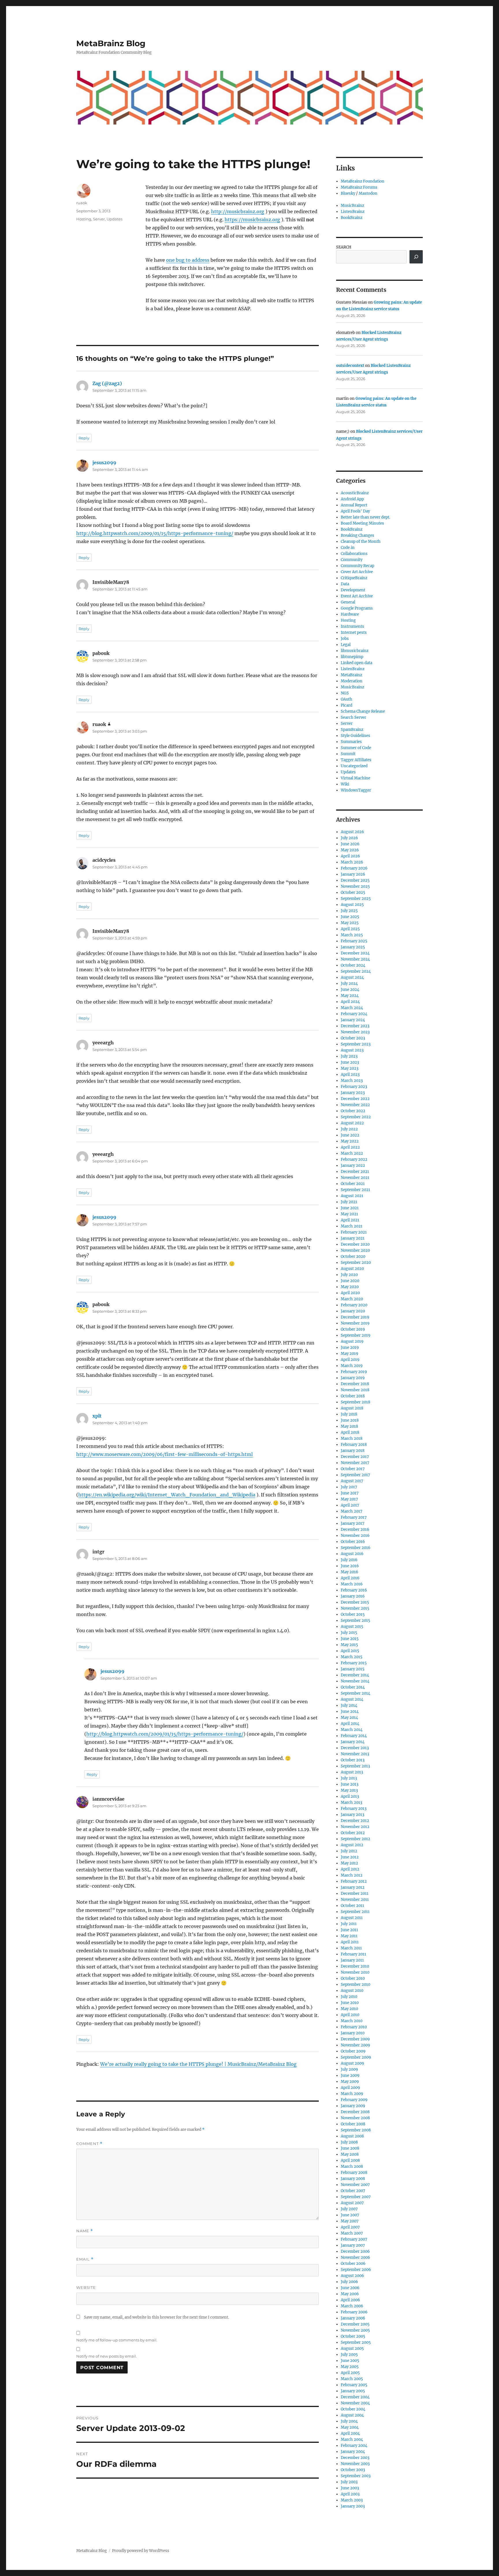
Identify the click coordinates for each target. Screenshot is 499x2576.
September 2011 (355, 1912)
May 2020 (350, 1287)
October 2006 (353, 2264)
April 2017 (350, 1505)
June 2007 (350, 2215)
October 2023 (353, 1038)
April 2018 (350, 1432)
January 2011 (352, 1960)
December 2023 (355, 1026)
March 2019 (352, 1366)
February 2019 (354, 1372)
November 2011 (355, 1900)
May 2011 (349, 1936)
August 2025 (352, 905)
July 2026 (349, 838)
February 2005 (354, 2385)
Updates (114, 219)
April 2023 (350, 1075)
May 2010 (349, 2009)
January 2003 (353, 2506)
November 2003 (355, 2464)
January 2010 (353, 2033)
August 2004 (352, 2415)
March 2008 (352, 2167)
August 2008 (352, 2136)
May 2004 (350, 2427)
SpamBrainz (352, 730)
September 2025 (356, 899)
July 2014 (349, 1705)
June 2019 (350, 1348)
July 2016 (349, 1560)
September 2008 (356, 2130)
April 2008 (350, 2160)
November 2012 (355, 1827)
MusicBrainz (352, 206)
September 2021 (355, 1190)
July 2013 (349, 1778)
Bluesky (348, 193)
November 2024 (355, 959)
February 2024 (354, 1014)
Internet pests (354, 633)
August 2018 (352, 1408)
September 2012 (355, 1839)
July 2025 (349, 911)
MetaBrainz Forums (359, 187)
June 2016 (350, 1566)
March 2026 (352, 862)
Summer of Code (356, 748)
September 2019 (356, 1335)
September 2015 (355, 1621)
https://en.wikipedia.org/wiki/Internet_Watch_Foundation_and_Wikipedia (167, 1495)
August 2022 (352, 1123)
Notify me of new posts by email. (107, 2356)
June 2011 (349, 1930)
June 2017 (350, 1493)
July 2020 (349, 1275)
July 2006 (349, 2282)
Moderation (352, 681)
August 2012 (352, 1845)
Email (85, 2259)
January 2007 (353, 2245)
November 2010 (355, 1972)
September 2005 (356, 2342)
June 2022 (350, 1135)
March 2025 (352, 935)
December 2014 (355, 1675)
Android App (352, 499)
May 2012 (349, 1863)
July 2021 (349, 1202)
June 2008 (350, 2148)
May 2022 (350, 1141)
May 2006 (350, 2294)
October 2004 (353, 2409)
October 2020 (353, 1257)
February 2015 (354, 1663)
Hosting (84, 219)
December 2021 (355, 1172)
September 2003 (356, 2476)
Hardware (350, 614)
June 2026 (350, 844)
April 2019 (350, 1360)
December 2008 (355, 2112)
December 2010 (355, 1966)
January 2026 (353, 874)
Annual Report (354, 505)
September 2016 (356, 1548)
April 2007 (350, 2227)
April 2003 (350, 2494)
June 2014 (350, 1712)
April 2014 (350, 1724)
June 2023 (350, 1062)
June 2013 (350, 1784)
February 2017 (354, 1517)
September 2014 (355, 1693)
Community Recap (358, 566)
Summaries (351, 742)
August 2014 (352, 1699)
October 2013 (353, 1760)
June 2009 (350, 2076)
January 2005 (353, 2391)
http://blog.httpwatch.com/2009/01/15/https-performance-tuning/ (155, 533)
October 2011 (352, 1906)
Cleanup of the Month (361, 542)
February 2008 (354, 2173)
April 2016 (350, 1578)
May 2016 (350, 1572)
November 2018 (355, 1390)
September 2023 (356, 1044)
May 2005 (350, 2367)
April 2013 (350, 1796)
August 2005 (352, 2349)
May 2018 (349, 1426)
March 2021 (352, 1226)
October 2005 (353, 2336)
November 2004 (355, 2403)
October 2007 (353, 2191)
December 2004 (355, 2397)
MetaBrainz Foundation (363, 181)
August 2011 (352, 1918)
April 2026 (350, 856)
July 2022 (349, 1129)
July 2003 (349, 2482)
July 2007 (349, 2209)
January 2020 (353, 1311)
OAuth (347, 699)
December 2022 (355, 1099)
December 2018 (355, 1384)
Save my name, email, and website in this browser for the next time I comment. (157, 2317)
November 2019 (355, 1323)
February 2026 (354, 868)
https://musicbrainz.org (252, 220)
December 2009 (355, 2039)
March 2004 (352, 2440)
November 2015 (355, 1608)
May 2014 (349, 1718)
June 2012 (350, 1857)
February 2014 (354, 1736)
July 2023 (349, 1056)
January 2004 (353, 2452)
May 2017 (349, 1499)
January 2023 (353, 1093)
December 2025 (355, 880)
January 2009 (353, 2106)
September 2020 (356, 1263)
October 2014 (353, 1687)
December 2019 (355, 1317)
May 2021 (349, 1214)
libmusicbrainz (355, 651)
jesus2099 (104, 463)
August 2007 (352, 2203)
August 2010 (352, 1991)
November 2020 (355, 1250)
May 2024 (350, 996)
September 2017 (355, 1475)
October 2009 (353, 2051)
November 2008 (355, 2118)
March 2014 (352, 1730)
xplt (97, 1416)
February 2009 (354, 2100)
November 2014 (355, 1681)
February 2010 (354, 2027)
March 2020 (352, 1299)
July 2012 (349, 1851)
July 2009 (349, 2069)
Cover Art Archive (357, 572)
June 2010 (350, 2003)
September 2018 (355, 1402)
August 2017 (352, 1481)
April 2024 (350, 1002)
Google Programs (357, 608)
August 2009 (352, 2063)
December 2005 (355, 2324)
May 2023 (350, 1068)
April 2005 (350, 2373)
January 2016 (353, 1596)
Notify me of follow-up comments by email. (117, 2340)
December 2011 (355, 1894)
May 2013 (349, 1790)
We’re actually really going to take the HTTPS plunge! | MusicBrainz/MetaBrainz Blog (198, 2064)
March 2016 (352, 1584)
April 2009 (350, 2088)
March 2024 (352, 1008)
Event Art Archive (357, 596)
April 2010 (350, 2015)
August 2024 (352, 977)
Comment (89, 2144)
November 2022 (355, 1105)
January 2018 (353, 1451)
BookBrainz (352, 218)
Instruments (352, 626)
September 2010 (355, 1985)
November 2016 (355, 1536)
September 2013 (355, 1766)
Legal (346, 645)
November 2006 (355, 2258)
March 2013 (351, 1803)
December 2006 (355, 2251)
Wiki (345, 784)
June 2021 (350, 1208)
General (348, 602)
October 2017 (353, 1469)
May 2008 (350, 2154)
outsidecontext (350, 366)
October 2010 (353, 1978)
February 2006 (354, 2312)
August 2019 (352, 1341)
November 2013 (355, 1754)
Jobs (345, 639)
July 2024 (349, 984)
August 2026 (352, 832)
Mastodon (368, 193)
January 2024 (353, 1020)
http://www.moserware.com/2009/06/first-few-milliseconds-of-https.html (164, 1454)
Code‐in (348, 548)
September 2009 (356, 2057)
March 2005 (352, 2379)
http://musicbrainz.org (238, 211)
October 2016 (353, 1542)
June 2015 (350, 1639)
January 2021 (353, 1238)
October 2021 (353, 1184)
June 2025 (350, 917)
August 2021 (352, 1196)
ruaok (82, 203)
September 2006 (356, 2270)
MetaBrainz (351, 675)
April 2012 (350, 1869)
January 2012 (353, 1887)
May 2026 (350, 850)
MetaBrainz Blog (111, 43)
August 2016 (352, 1554)
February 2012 (354, 1881)
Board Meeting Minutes (362, 523)
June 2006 (350, 2288)
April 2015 (350, 1651)
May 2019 (350, 1354)
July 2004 (349, 2421)
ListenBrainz (353, 212)
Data (345, 584)
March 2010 (352, 2021)
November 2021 (355, 1178)
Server (99, 219)
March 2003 (352, 2500)
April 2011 (350, 1942)
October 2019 (353, 1329)
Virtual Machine (355, 778)
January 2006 (353, 2318)
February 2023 (354, 1087)
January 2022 (353, 1166)
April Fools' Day (355, 511)
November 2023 (355, 1032)
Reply (84, 438)
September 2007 (356, 2197)
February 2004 (354, 2446)
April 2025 (350, 929)
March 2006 (352, 2306)
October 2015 (353, 1614)
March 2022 (352, 1153)
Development (353, 590)
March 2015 (352, 1657)
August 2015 (352, 1627)
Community (352, 560)
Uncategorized (354, 766)
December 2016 (355, 1530)
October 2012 (353, 1833)
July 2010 (349, 1997)
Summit (348, 754)
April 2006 (350, 2300)
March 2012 (352, 1875)
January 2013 (352, 1815)
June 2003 (350, 2488)
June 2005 (350, 2361)
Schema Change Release (363, 711)
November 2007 (355, 2185)
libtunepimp (352, 657)
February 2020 (354, 1305)
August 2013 (352, 1772)
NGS (345, 693)
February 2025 (354, 941)
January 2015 (353, 1669)
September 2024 (356, 971)
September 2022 (356, 1117)
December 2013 (355, 1748)
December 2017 (355, 1457)
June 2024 (350, 990)
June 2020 (350, 1281)
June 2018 (350, 1420)
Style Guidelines (355, 736)
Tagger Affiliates (356, 760)
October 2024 (353, 965)
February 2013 (354, 1809)
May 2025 (350, 923)
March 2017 (352, 1511)
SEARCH (344, 247)
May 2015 (349, 1645)
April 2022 (350, 1147)
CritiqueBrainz (354, 578)
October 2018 (353, 1396)
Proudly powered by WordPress (141, 2551)
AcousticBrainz (355, 493)
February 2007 (354, 2239)
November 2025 (355, 886)
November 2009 (355, 2045)
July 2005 (349, 2355)
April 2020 (350, 1293)
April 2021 (350, 1220)
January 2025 (353, 947)
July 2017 (349, 1487)
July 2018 (349, 1414)
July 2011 (349, 1924)
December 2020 (355, 1244)
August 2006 (352, 2276)
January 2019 (353, 1378)
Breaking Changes (358, 535)
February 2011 (353, 1954)
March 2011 (351, 1948)
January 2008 (353, 2179)
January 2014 (353, 1742)
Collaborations (354, 554)
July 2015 (349, 1633)
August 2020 (352, 1269)
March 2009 (352, 2094)
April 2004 (350, 2433)
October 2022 (353, 1111)
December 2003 (355, 2458)
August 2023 (352, 1050)
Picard (347, 705)
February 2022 (354, 1159)
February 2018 (354, 1445)
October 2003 (353, 2470)
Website (86, 2287)
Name (85, 2231)
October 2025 (353, 893)
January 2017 (353, 1523)
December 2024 (355, 953)
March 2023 (352, 1081)
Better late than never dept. (365, 517)
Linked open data (356, 663)
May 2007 (350, 2221)
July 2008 (349, 2142)
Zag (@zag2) (107, 383)
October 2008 (353, 2124)
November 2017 (355, 1463)
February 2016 (354, 1590)
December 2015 (355, 1602)
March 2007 (352, 2233)
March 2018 (352, 1439)
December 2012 (355, 1821)
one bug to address (188, 260)
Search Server (353, 717)
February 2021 (354, 1232)
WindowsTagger (356, 790)
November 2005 (355, 2330)
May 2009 (350, 2082)
